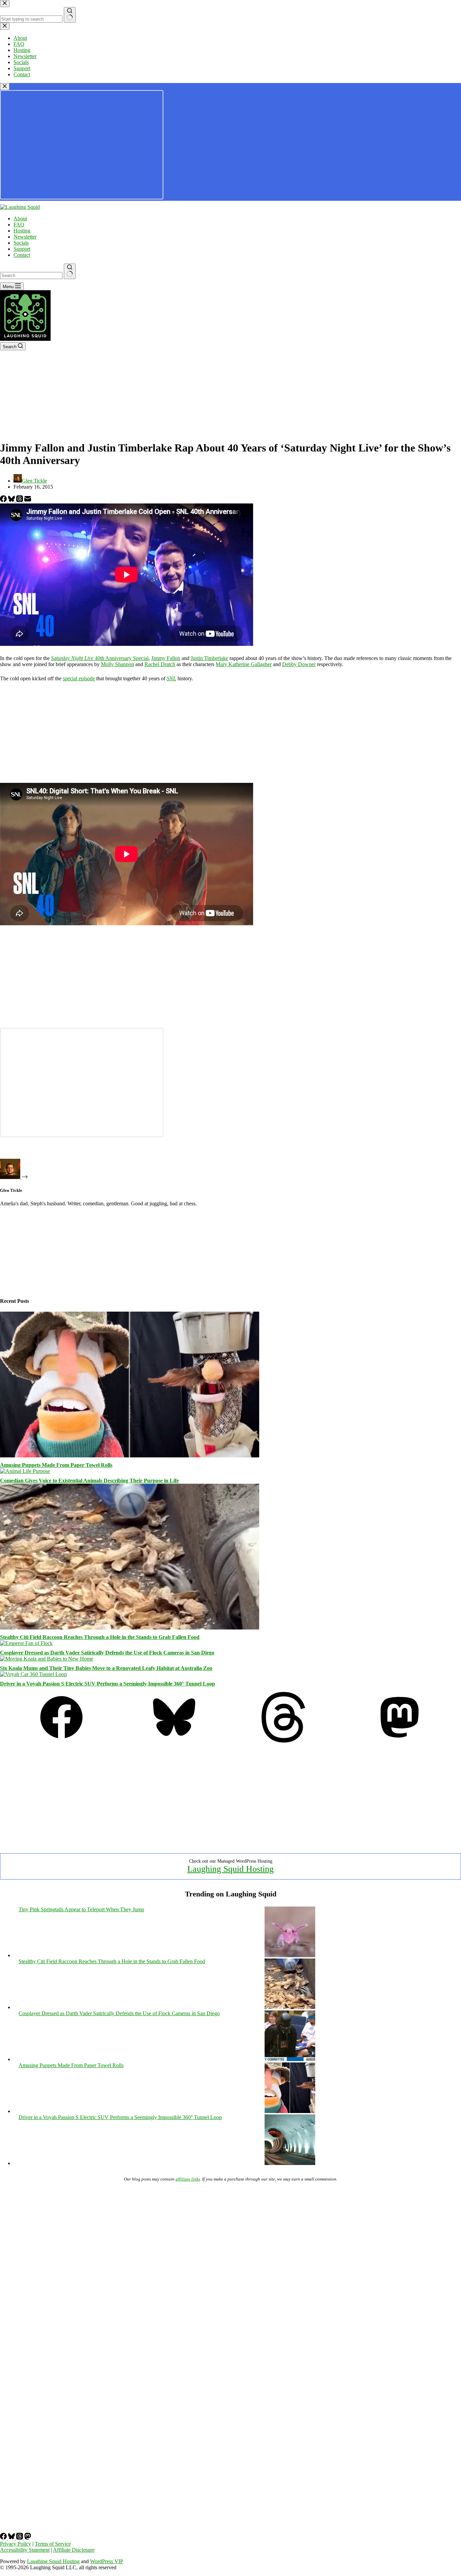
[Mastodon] (400, 1741)
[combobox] (31, 276)
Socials (21, 243)
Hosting (22, 231)
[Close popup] (5, 87)
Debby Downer (299, 664)
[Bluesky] (12, 500)
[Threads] (20, 500)
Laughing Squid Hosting (231, 1869)
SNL (171, 678)
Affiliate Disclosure (74, 2550)
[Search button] (70, 271)
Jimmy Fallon (166, 658)
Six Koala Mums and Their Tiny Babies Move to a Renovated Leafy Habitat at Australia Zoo (106, 1668)
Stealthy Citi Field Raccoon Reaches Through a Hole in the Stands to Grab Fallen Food (100, 1637)
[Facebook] (4, 500)
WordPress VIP (107, 2561)
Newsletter (25, 237)
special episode (79, 678)
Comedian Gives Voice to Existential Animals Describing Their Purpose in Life (89, 1481)
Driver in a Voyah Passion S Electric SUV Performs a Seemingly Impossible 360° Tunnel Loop (107, 1684)
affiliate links (188, 2179)
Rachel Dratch (160, 664)
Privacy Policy (16, 2544)
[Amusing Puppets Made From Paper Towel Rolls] (130, 1456)
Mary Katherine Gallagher (244, 664)
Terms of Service (53, 2544)
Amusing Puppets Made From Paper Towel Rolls (56, 1465)
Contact (22, 255)
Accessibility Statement (25, 2550)
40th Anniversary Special (100, 658)
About (20, 218)
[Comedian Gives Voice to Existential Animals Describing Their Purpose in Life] (25, 1471)
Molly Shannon (117, 664)
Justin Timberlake (209, 658)
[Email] (28, 500)
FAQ (19, 225)
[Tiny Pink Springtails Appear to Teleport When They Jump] (290, 1955)
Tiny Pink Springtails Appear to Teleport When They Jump (81, 1909)
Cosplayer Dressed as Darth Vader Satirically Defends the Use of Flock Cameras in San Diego (107, 1653)
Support (22, 249)
